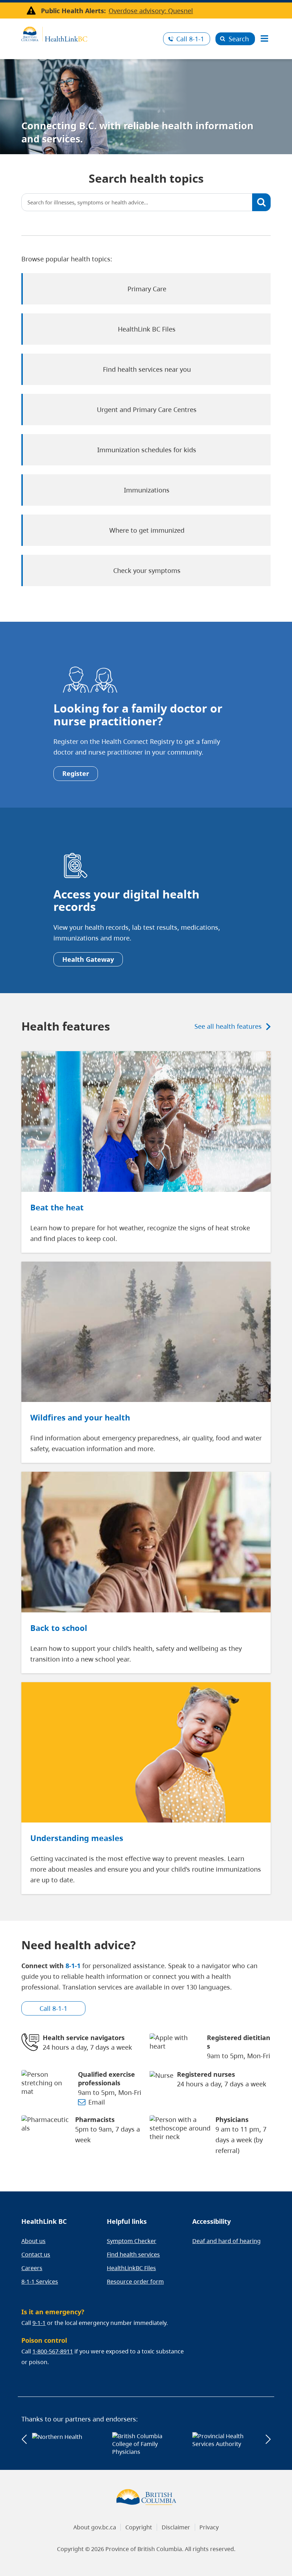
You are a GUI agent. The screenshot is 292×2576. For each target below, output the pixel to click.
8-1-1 (190, 39)
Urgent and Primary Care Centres (147, 410)
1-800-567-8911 (53, 2351)
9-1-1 (39, 2323)
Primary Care (147, 289)
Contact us (36, 2254)
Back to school (59, 1628)
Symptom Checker (132, 2241)
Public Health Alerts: (73, 11)
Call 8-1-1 (53, 2008)
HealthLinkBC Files (131, 2268)
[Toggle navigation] (264, 39)
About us (33, 2241)
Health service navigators (84, 2038)
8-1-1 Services (40, 2282)
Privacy (209, 2527)
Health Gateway (88, 959)
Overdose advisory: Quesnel (151, 11)
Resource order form (135, 2282)
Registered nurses (206, 2074)
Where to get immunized (147, 530)
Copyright (139, 2527)
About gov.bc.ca (95, 2527)
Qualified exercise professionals (106, 2079)
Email (97, 2102)
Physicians (232, 2119)
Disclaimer (176, 2527)
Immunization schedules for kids (147, 450)
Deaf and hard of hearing (226, 2241)
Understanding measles (77, 1838)
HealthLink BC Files (147, 329)
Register (76, 773)
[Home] (90, 33)
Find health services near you (147, 369)
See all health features (228, 1026)
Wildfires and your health (80, 1417)
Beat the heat (57, 1207)
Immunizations (147, 490)
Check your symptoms (147, 570)
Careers (32, 2268)
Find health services (133, 2254)
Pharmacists (95, 2119)
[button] (24, 2439)
